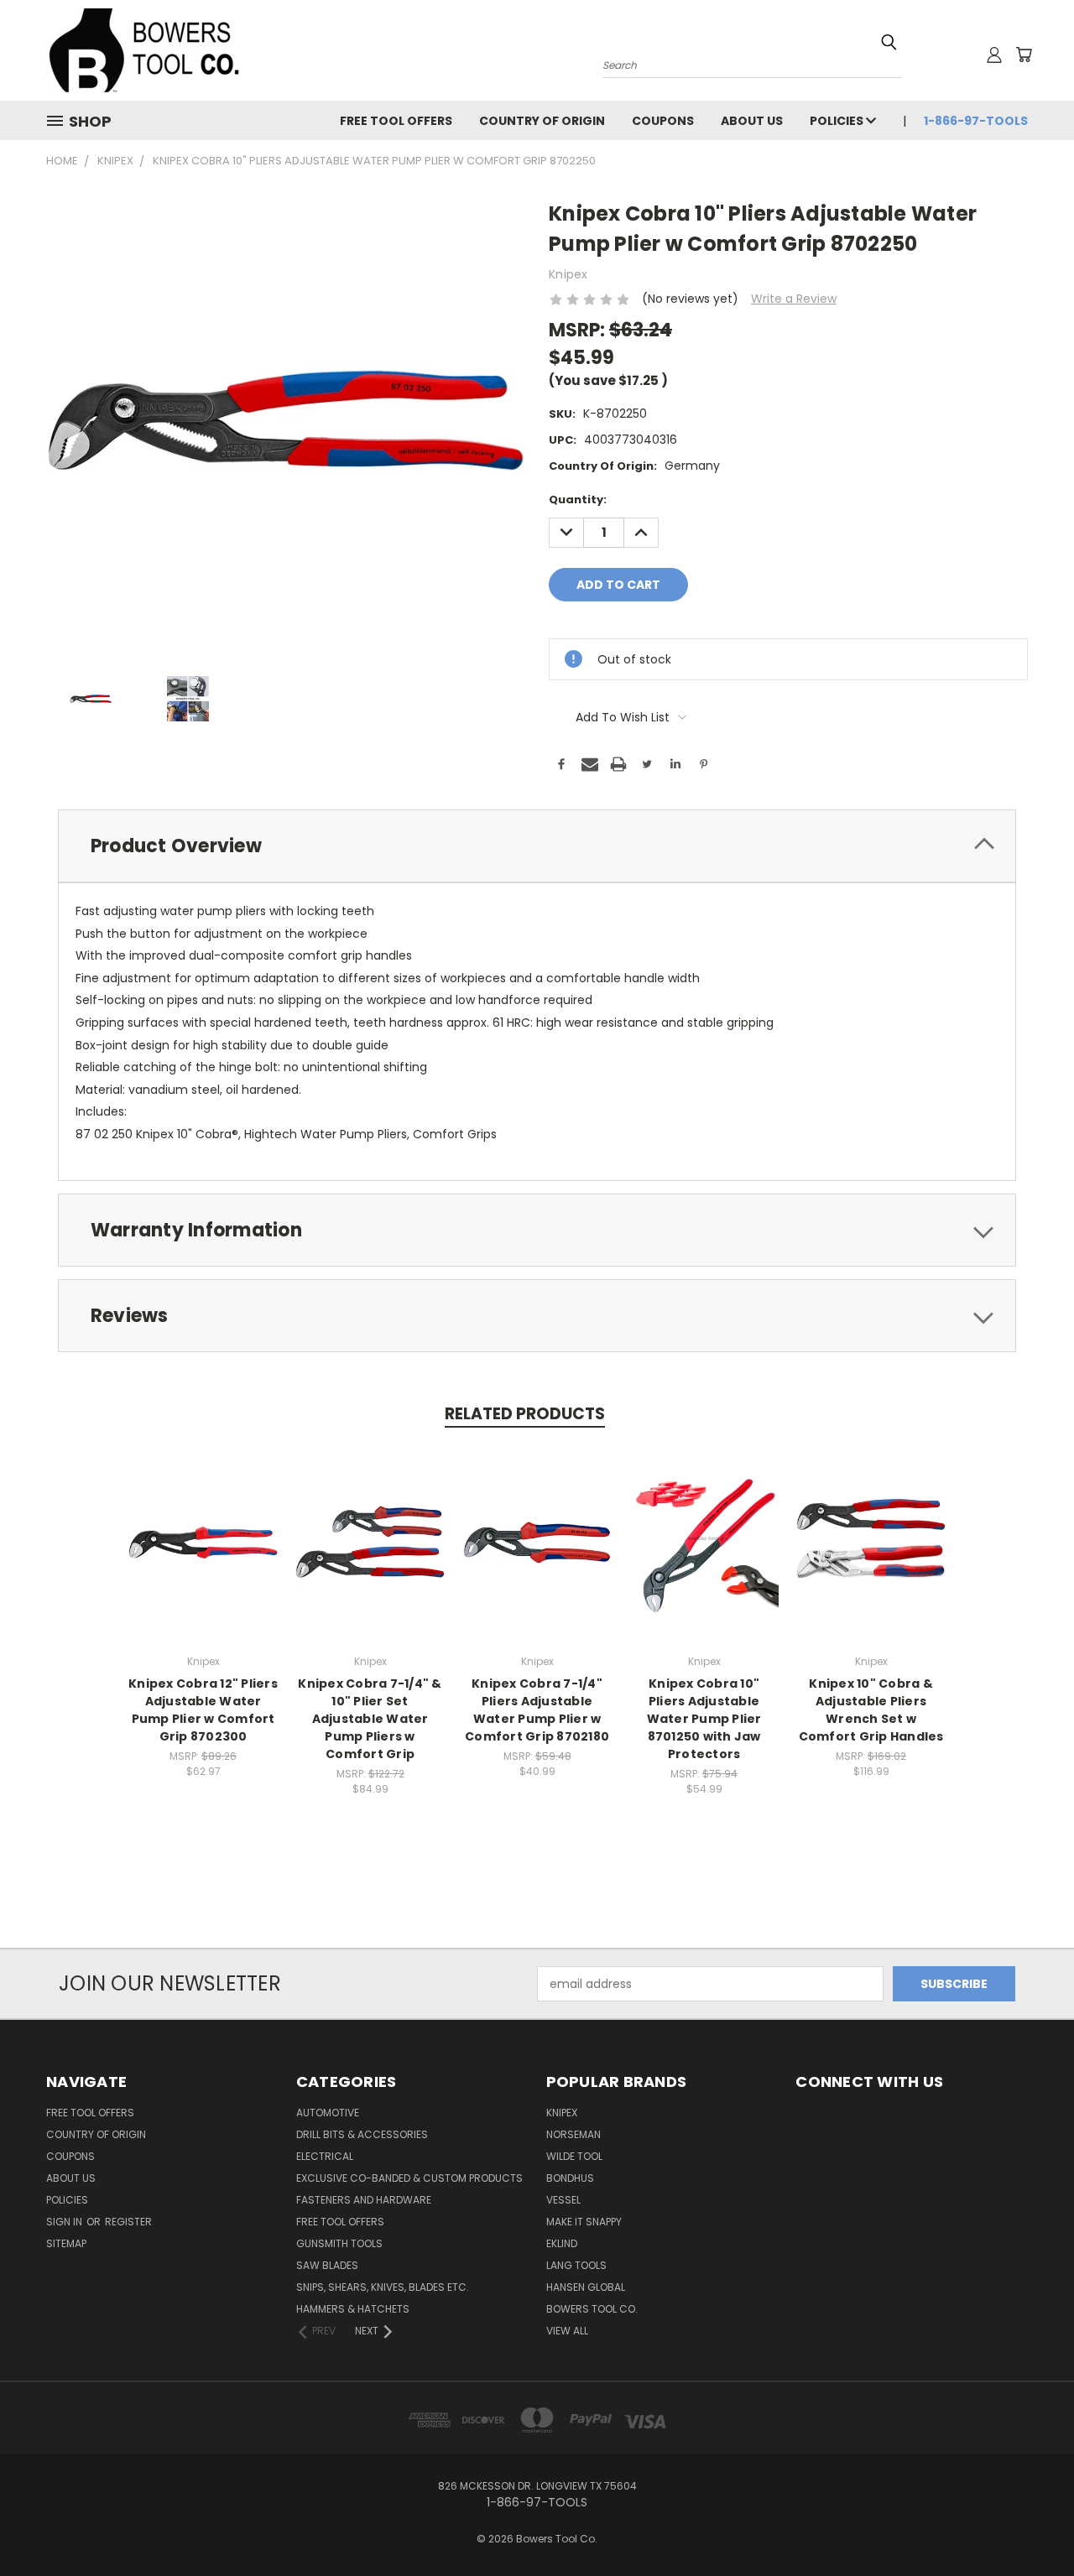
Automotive (328, 2113)
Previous (1030, 2524)
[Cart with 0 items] (1024, 55)
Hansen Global (586, 2287)
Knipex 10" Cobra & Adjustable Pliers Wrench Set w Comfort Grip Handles (871, 1710)
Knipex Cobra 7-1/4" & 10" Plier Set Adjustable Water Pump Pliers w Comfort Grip (370, 1719)
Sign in (65, 2222)
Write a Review (794, 299)
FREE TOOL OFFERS (396, 121)
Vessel (563, 2200)
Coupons (663, 121)
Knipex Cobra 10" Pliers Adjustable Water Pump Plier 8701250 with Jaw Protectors (704, 1719)
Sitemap (66, 2243)
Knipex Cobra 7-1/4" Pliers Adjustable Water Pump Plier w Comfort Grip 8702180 (537, 1710)
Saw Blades (327, 2265)
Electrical (325, 2156)
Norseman (573, 2134)
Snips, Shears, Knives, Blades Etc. (383, 2287)
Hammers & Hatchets (353, 2309)
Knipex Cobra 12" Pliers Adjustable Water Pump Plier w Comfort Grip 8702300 (203, 1710)
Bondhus (570, 2178)
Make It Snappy (584, 2222)
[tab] (537, 846)
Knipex (562, 2113)
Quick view (203, 1525)
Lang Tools (576, 2265)
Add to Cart (203, 1556)
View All (567, 2331)
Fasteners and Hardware (364, 2200)
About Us (752, 121)
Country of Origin (542, 121)
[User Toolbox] (994, 55)
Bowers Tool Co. (592, 2309)
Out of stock (370, 1556)
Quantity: (578, 500)
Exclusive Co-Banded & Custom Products (409, 2178)
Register (128, 2222)
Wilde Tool (574, 2156)
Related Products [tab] (525, 1414)
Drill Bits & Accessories (362, 2134)
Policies (838, 121)
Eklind (562, 2243)
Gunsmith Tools (339, 2243)
